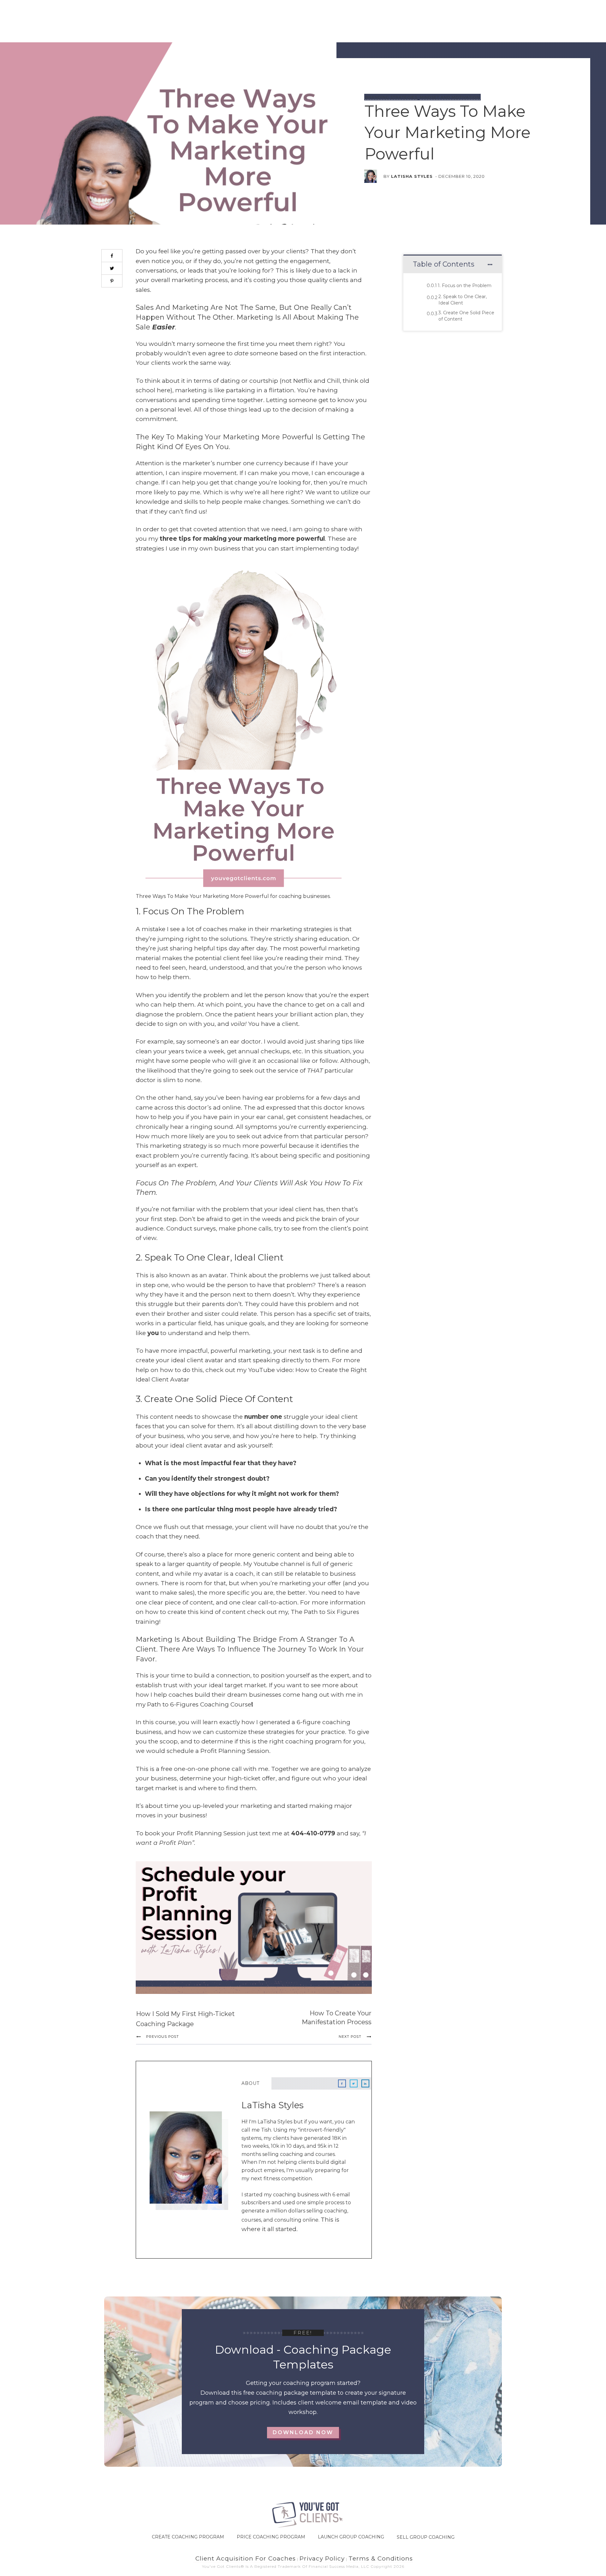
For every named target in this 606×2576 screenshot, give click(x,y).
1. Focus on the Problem (465, 286)
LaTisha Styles (412, 176)
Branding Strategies (391, 97)
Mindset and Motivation (450, 97)
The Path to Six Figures (325, 1612)
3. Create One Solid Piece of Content (466, 316)
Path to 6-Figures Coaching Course (199, 1704)
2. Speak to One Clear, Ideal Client (463, 300)
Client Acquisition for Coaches (245, 2558)
